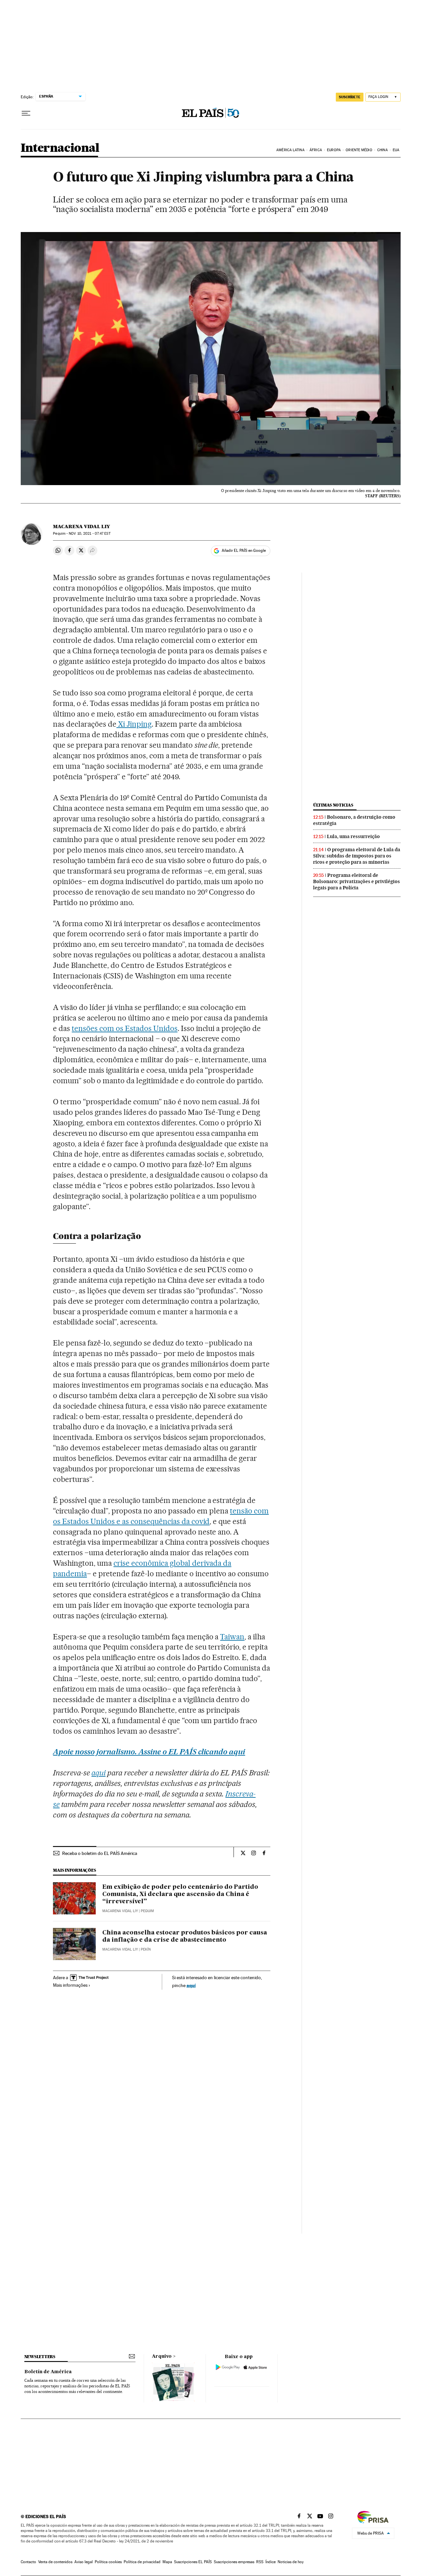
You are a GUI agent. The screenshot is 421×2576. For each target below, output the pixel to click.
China (383, 150)
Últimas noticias (333, 805)
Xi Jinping (134, 724)
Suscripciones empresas (234, 2562)
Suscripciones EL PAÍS (193, 2562)
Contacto (28, 2562)
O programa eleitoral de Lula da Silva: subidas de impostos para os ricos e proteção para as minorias (357, 856)
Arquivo (162, 2356)
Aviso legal (84, 2562)
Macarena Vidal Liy (81, 527)
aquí (191, 1985)
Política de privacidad (142, 2562)
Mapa (167, 2562)
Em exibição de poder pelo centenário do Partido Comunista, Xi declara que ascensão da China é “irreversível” (180, 1894)
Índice (271, 2562)
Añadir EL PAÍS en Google (244, 550)
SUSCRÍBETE (350, 97)
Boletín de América (48, 2372)
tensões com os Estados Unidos (124, 1028)
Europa (334, 150)
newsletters (40, 2357)
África (316, 150)
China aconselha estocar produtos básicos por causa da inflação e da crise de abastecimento (185, 1936)
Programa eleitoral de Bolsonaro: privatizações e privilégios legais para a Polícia (357, 881)
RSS (260, 2562)
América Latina (290, 150)
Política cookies (108, 2562)
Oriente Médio (359, 150)
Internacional (60, 148)
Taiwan (232, 1637)
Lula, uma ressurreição (353, 836)
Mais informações (70, 1985)
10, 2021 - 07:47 (89, 534)
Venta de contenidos (55, 2562)
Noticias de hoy (291, 2562)
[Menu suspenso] (26, 113)
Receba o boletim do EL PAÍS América (100, 1853)
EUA (396, 150)
